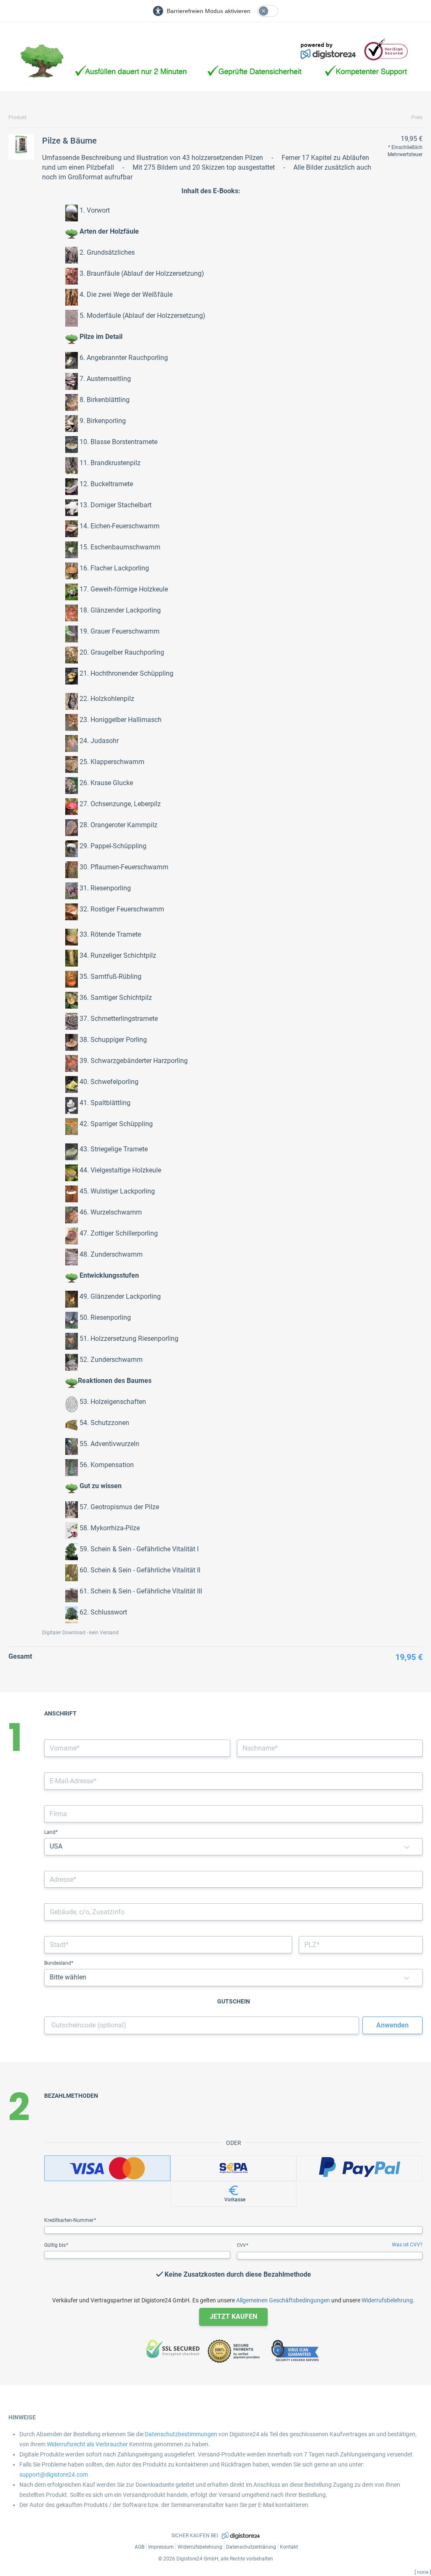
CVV (242, 2245)
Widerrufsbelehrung (387, 2300)
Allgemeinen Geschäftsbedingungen (283, 2300)
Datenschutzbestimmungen (181, 2434)
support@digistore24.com (54, 2475)
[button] (407, 1847)
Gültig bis (56, 2245)
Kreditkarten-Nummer (69, 2220)
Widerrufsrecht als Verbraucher (87, 2444)
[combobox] (233, 1879)
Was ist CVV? (407, 2245)
